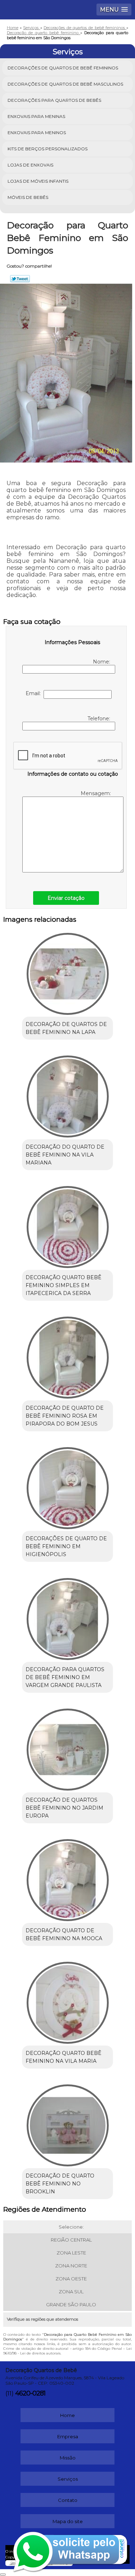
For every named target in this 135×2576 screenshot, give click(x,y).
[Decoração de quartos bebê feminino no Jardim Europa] (67, 1747)
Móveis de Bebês (28, 197)
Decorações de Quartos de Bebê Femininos (63, 68)
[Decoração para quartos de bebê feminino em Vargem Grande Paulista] (67, 1616)
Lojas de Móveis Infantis (38, 181)
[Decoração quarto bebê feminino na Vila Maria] (67, 2000)
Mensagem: (96, 793)
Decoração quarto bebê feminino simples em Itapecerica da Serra (64, 1285)
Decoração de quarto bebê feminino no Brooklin (60, 2184)
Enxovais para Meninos (37, 133)
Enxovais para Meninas (36, 116)
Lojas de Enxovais (30, 165)
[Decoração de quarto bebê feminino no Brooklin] (67, 2123)
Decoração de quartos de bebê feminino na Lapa (66, 1028)
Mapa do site (68, 2521)
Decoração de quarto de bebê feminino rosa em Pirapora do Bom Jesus (65, 1416)
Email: (35, 693)
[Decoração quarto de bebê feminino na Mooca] (67, 1878)
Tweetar (20, 279)
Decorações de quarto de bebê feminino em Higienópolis (66, 1546)
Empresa (68, 2436)
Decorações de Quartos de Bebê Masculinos (65, 84)
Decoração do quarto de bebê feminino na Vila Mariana (65, 1155)
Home (67, 2415)
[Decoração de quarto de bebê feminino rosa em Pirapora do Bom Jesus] (67, 1355)
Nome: (102, 662)
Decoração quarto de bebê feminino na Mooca (64, 1934)
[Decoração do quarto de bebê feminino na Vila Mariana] (67, 1094)
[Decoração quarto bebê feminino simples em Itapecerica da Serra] (67, 1225)
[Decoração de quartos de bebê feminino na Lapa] (67, 972)
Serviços (68, 52)
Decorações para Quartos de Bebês (54, 100)
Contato (68, 2500)
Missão (68, 2458)
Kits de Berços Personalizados (48, 149)
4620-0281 (30, 2393)
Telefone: (100, 719)
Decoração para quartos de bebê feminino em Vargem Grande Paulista (65, 1677)
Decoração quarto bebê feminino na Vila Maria (64, 2057)
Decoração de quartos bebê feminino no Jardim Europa (64, 1808)
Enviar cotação (66, 898)
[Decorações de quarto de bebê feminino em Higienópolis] (67, 1486)
